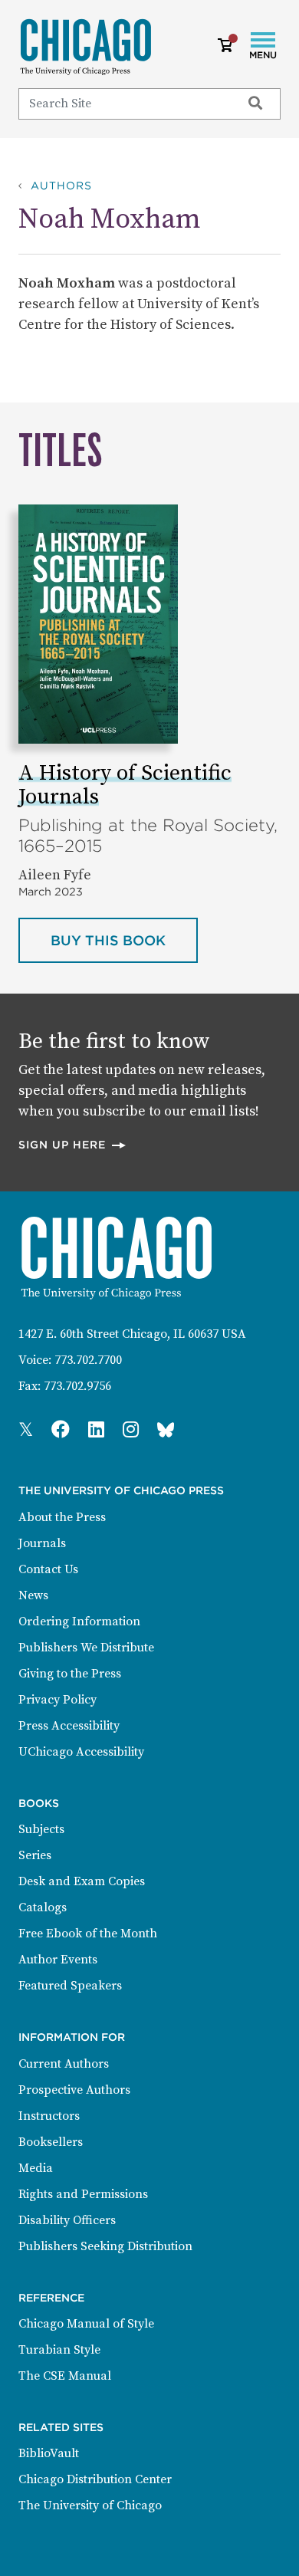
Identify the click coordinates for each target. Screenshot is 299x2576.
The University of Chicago (90, 2505)
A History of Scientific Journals (125, 785)
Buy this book (124, 940)
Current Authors (64, 2064)
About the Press (62, 1517)
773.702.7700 (88, 1360)
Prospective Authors (74, 2090)
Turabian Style (59, 2350)
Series (35, 1855)
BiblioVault (49, 2453)
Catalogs (43, 1907)
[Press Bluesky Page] (166, 1431)
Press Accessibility (69, 1726)
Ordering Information (79, 1621)
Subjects (41, 1829)
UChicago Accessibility (81, 1752)
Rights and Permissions (83, 2194)
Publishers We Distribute (86, 1648)
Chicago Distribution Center (95, 2479)
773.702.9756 (77, 1386)
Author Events (58, 1960)
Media (36, 2168)
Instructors (49, 2116)
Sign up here (73, 1144)
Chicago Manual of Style (86, 2324)
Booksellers (51, 2142)
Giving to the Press (70, 1674)
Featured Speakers (70, 1986)
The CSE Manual (65, 2376)
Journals (42, 1543)
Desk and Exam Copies (82, 1881)
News (33, 1595)
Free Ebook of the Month (88, 1934)
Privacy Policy (58, 1700)
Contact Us (48, 1569)
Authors (61, 186)
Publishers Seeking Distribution (105, 2246)
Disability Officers (67, 2220)
